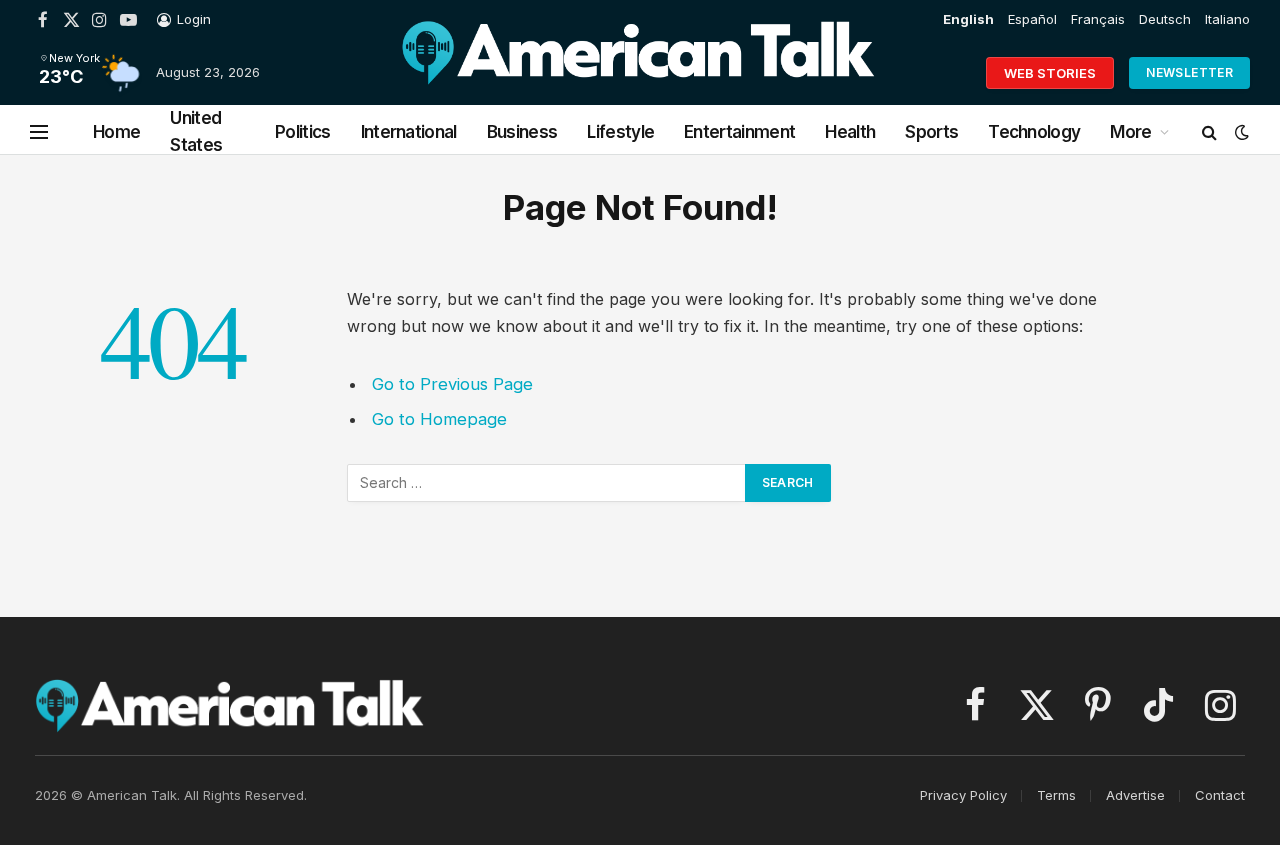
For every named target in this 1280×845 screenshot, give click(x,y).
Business (522, 132)
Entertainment (739, 132)
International (409, 132)
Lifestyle (620, 132)
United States (196, 131)
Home (116, 132)
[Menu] (39, 132)
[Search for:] (547, 483)
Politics (303, 132)
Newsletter (1189, 72)
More (1130, 132)
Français (1098, 19)
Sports (931, 132)
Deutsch (1165, 19)
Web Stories (1050, 73)
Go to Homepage (439, 419)
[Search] (1209, 132)
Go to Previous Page (452, 384)
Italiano (1227, 19)
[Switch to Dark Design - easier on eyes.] (1240, 132)
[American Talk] (638, 73)
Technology (1034, 132)
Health (850, 132)
